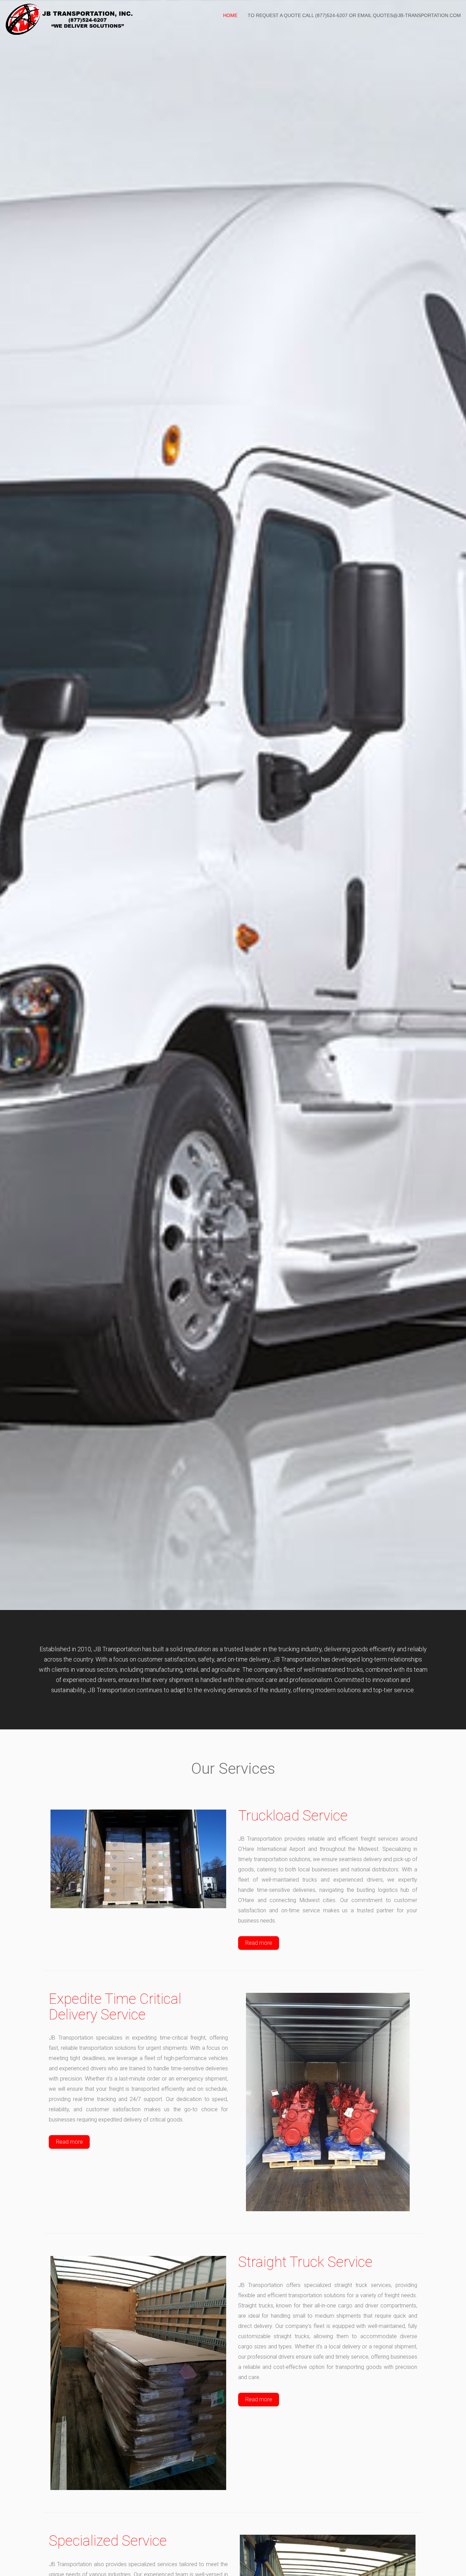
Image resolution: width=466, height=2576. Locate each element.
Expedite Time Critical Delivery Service (115, 2007)
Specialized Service (108, 2541)
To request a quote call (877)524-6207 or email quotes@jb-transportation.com (354, 15)
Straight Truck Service (305, 2262)
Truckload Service (293, 1816)
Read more (259, 1943)
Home (230, 15)
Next (452, 819)
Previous (14, 819)
